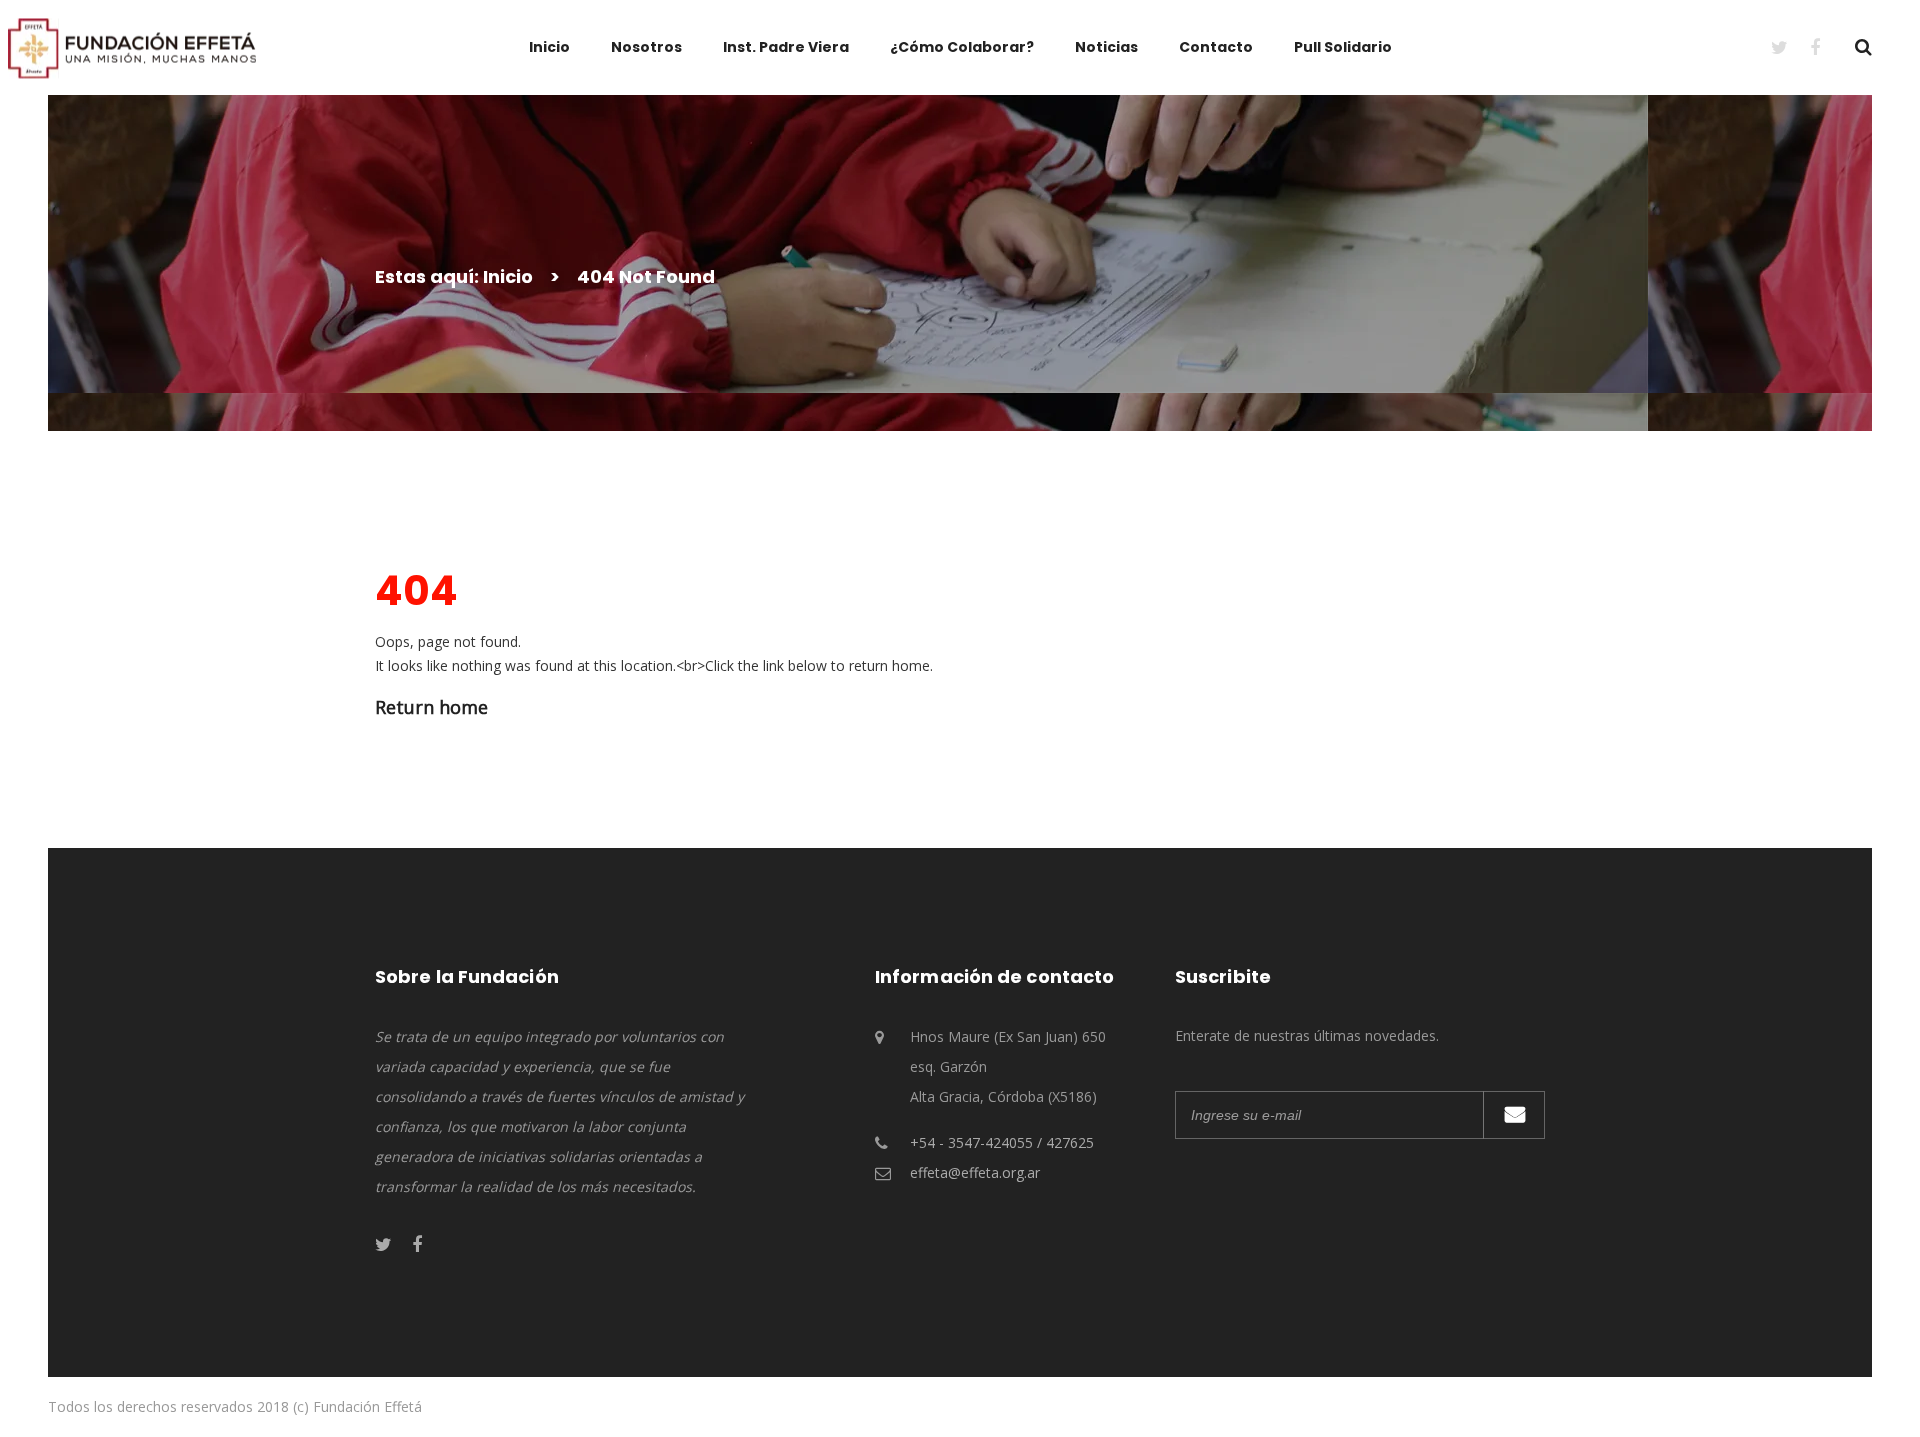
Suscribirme (1514, 1115)
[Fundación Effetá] (132, 46)
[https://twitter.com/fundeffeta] (1768, 47)
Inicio (549, 47)
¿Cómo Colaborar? (962, 47)
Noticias (1106, 47)
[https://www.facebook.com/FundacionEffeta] (1804, 47)
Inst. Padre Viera (786, 47)
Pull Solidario (1343, 47)
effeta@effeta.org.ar (975, 1172)
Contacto (1216, 47)
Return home (431, 707)
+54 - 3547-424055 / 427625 (1002, 1142)
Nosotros (646, 47)
